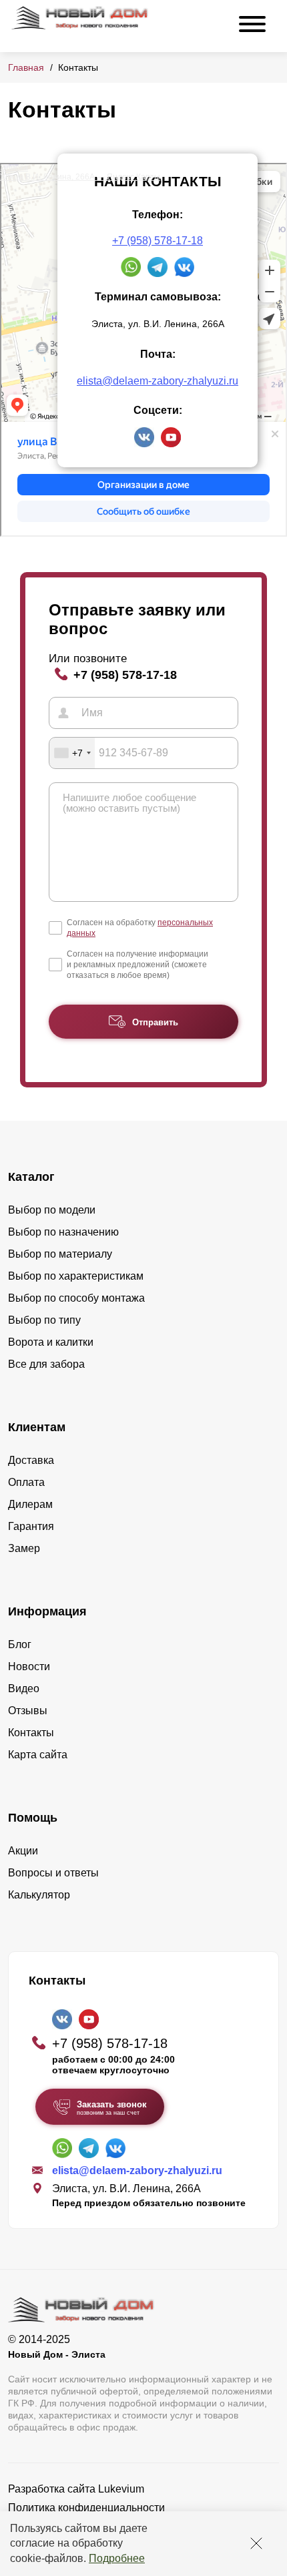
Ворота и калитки (51, 1342)
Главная (26, 67)
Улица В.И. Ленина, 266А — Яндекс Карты (80, 177)
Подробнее (117, 2558)
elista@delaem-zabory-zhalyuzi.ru (158, 381)
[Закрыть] (256, 2543)
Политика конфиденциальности (86, 2508)
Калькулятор (39, 1895)
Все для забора (46, 1364)
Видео (24, 1689)
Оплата (26, 1482)
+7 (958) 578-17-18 (158, 241)
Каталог (31, 1177)
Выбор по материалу (60, 1254)
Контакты (31, 1733)
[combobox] (72, 753)
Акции (23, 1851)
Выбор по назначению (63, 1232)
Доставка (31, 1460)
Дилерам (30, 1504)
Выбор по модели (52, 1210)
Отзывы (28, 1711)
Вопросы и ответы (53, 1873)
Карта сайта (38, 1755)
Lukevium (121, 2489)
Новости (29, 1666)
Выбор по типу (44, 1320)
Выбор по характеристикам (76, 1276)
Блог (20, 1644)
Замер (24, 1548)
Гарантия (31, 1526)
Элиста (14, 168)
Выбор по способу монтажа (76, 1298)
